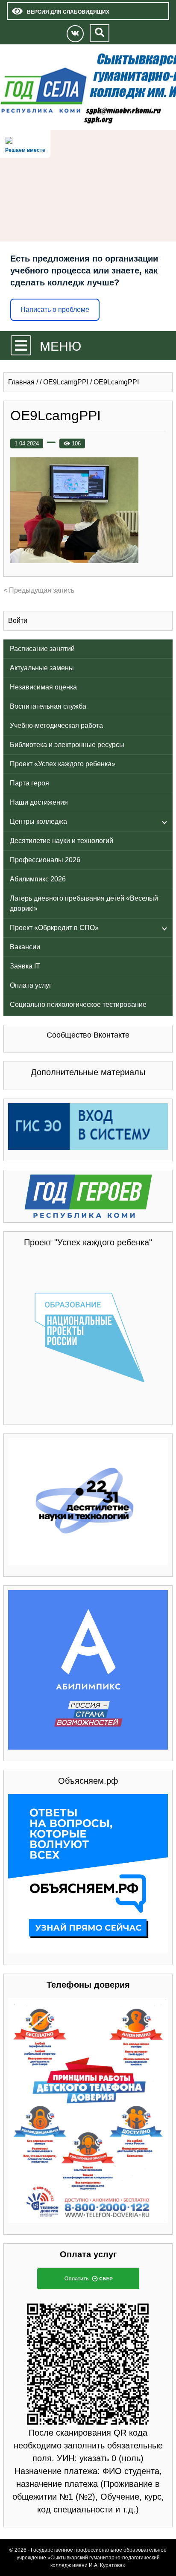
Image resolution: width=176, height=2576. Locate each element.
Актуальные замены (42, 668)
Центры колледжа (38, 821)
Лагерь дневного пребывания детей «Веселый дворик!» (84, 903)
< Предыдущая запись (39, 590)
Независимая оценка (43, 687)
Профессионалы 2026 (45, 860)
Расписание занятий (42, 649)
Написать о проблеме (55, 310)
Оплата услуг (31, 985)
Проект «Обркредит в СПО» (54, 928)
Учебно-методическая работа (56, 725)
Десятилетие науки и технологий (62, 841)
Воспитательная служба (48, 706)
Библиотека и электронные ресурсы (67, 745)
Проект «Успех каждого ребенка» (63, 764)
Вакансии (25, 947)
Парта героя (29, 783)
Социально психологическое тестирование (78, 1005)
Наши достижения (39, 802)
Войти (18, 621)
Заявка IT (25, 966)
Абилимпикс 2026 (38, 879)
